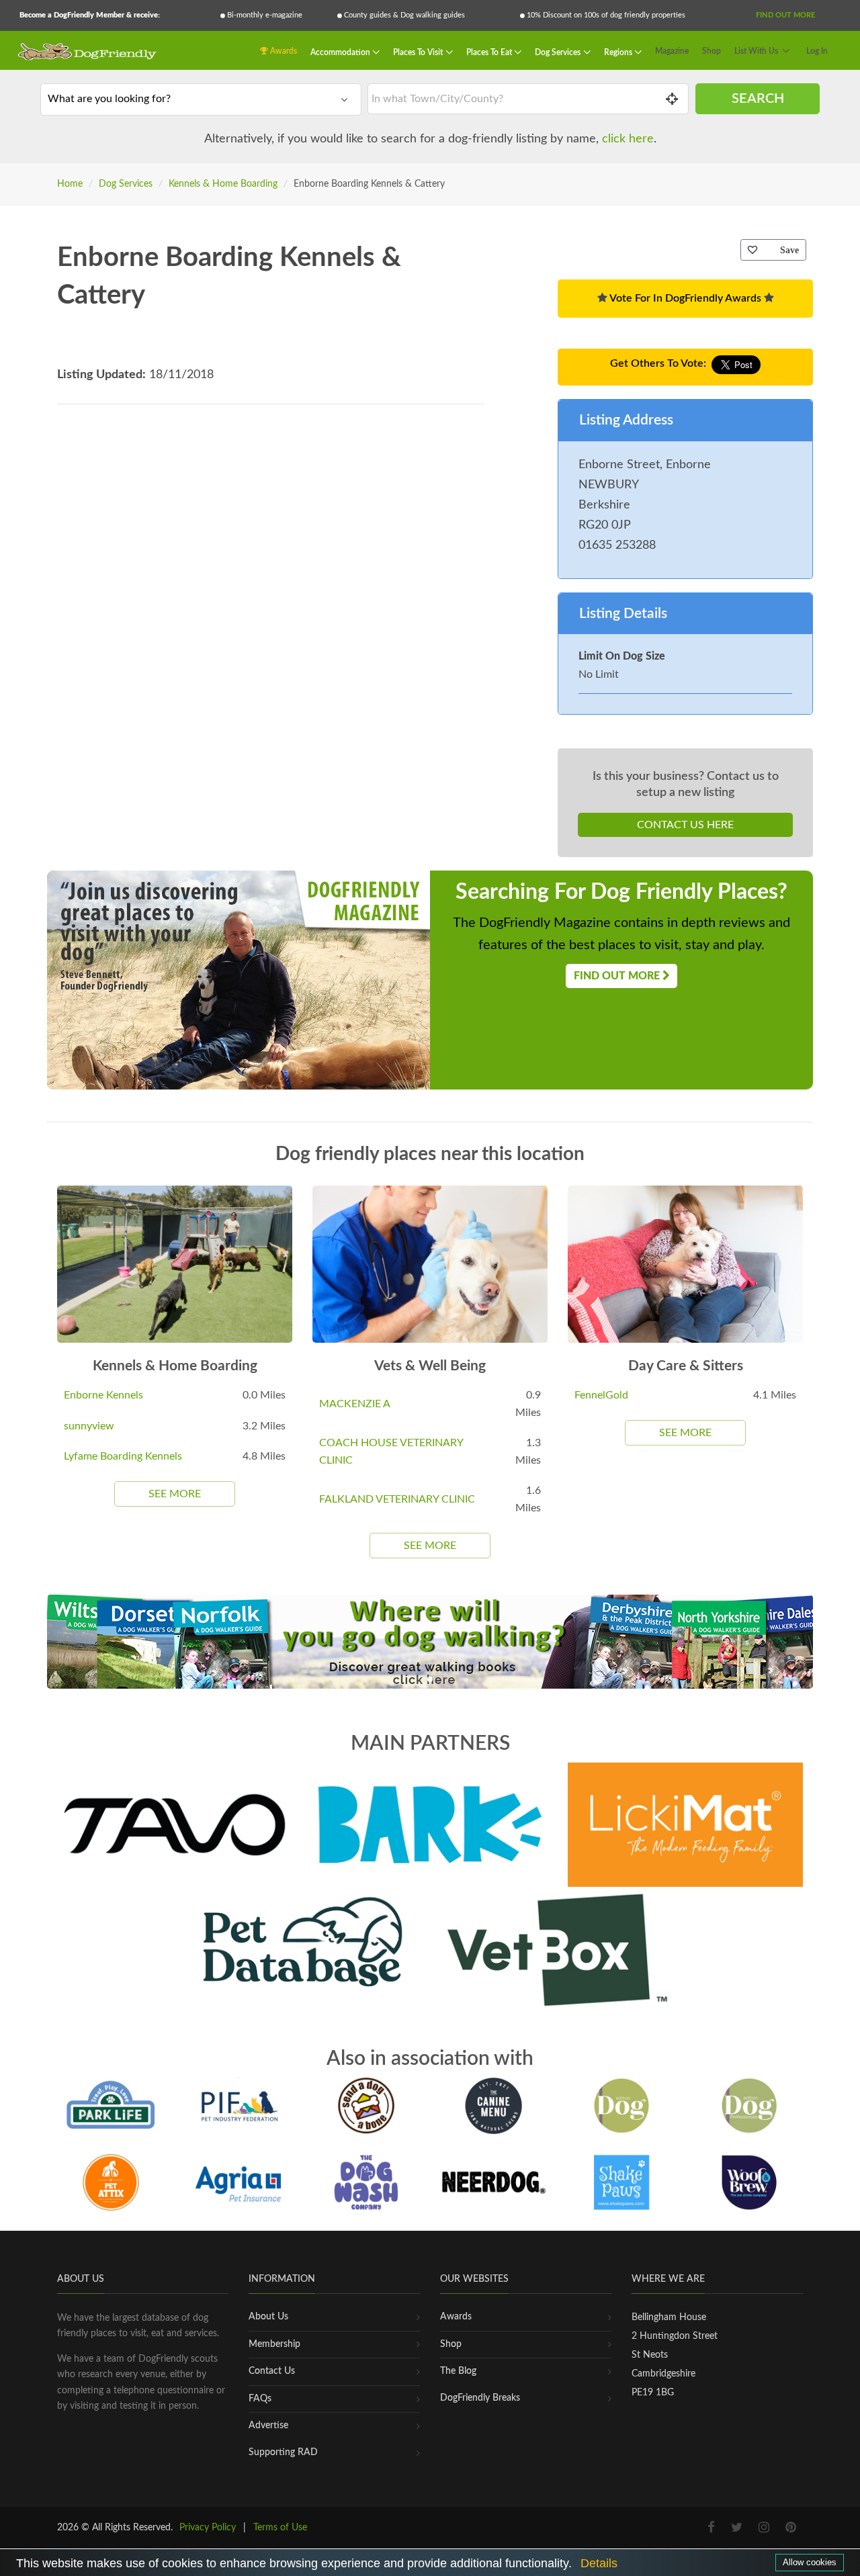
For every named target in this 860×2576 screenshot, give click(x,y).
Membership (274, 2344)
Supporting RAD (283, 2452)
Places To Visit (419, 52)
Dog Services (559, 52)
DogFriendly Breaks (480, 2398)
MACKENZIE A (355, 1404)
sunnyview (89, 1426)
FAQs (260, 2399)
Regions (619, 52)
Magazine (672, 51)
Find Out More (785, 15)
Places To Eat (490, 52)
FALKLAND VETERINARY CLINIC (397, 1499)
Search (758, 99)
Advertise (268, 2426)
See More (175, 1494)
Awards (283, 51)
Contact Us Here (685, 825)
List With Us (756, 51)
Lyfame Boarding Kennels (123, 1456)
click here (628, 139)
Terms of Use (280, 2528)
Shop (712, 51)
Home (70, 184)
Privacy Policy (208, 2528)
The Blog (458, 2371)
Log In (817, 51)
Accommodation (341, 52)
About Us (268, 2317)
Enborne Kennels (103, 1395)
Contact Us (272, 2371)
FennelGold (601, 1395)
